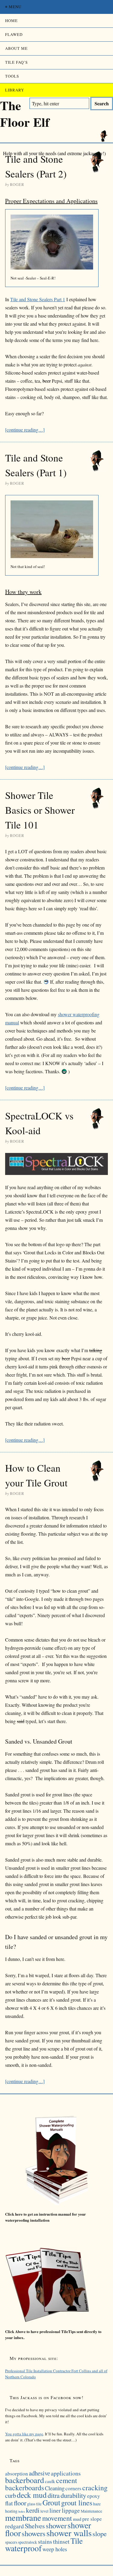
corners (73, 2488)
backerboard (25, 2480)
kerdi (33, 2510)
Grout (51, 2502)
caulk (50, 2481)
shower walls (69, 2533)
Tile (77, 2541)
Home (11, 21)
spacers (11, 2542)
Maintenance (91, 2511)
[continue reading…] (25, 430)
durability (73, 2495)
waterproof (23, 2548)
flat (9, 2503)
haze (97, 2504)
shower (56, 2525)
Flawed (14, 34)
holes (22, 2511)
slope (100, 2533)
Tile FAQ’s (16, 62)
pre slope (92, 2519)
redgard (14, 2526)
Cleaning (55, 2488)
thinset (61, 2541)
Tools (12, 76)
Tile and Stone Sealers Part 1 (38, 299)
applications (66, 2473)
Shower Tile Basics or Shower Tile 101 (40, 810)
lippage (71, 2510)
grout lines (77, 2503)
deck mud (32, 2495)
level (44, 2511)
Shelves (35, 2526)
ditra (54, 2495)
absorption (17, 2474)
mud (77, 2519)
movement (57, 2518)
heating (11, 2511)
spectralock (28, 2542)
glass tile (34, 2504)
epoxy (94, 2496)
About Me (16, 48)
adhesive (39, 2473)
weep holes (55, 2549)
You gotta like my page (24, 2434)
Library (15, 90)
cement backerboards (41, 2484)
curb (11, 2495)
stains (45, 2541)
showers (34, 2533)
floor (20, 2503)
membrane (23, 2517)
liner (55, 2510)
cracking (95, 2488)
